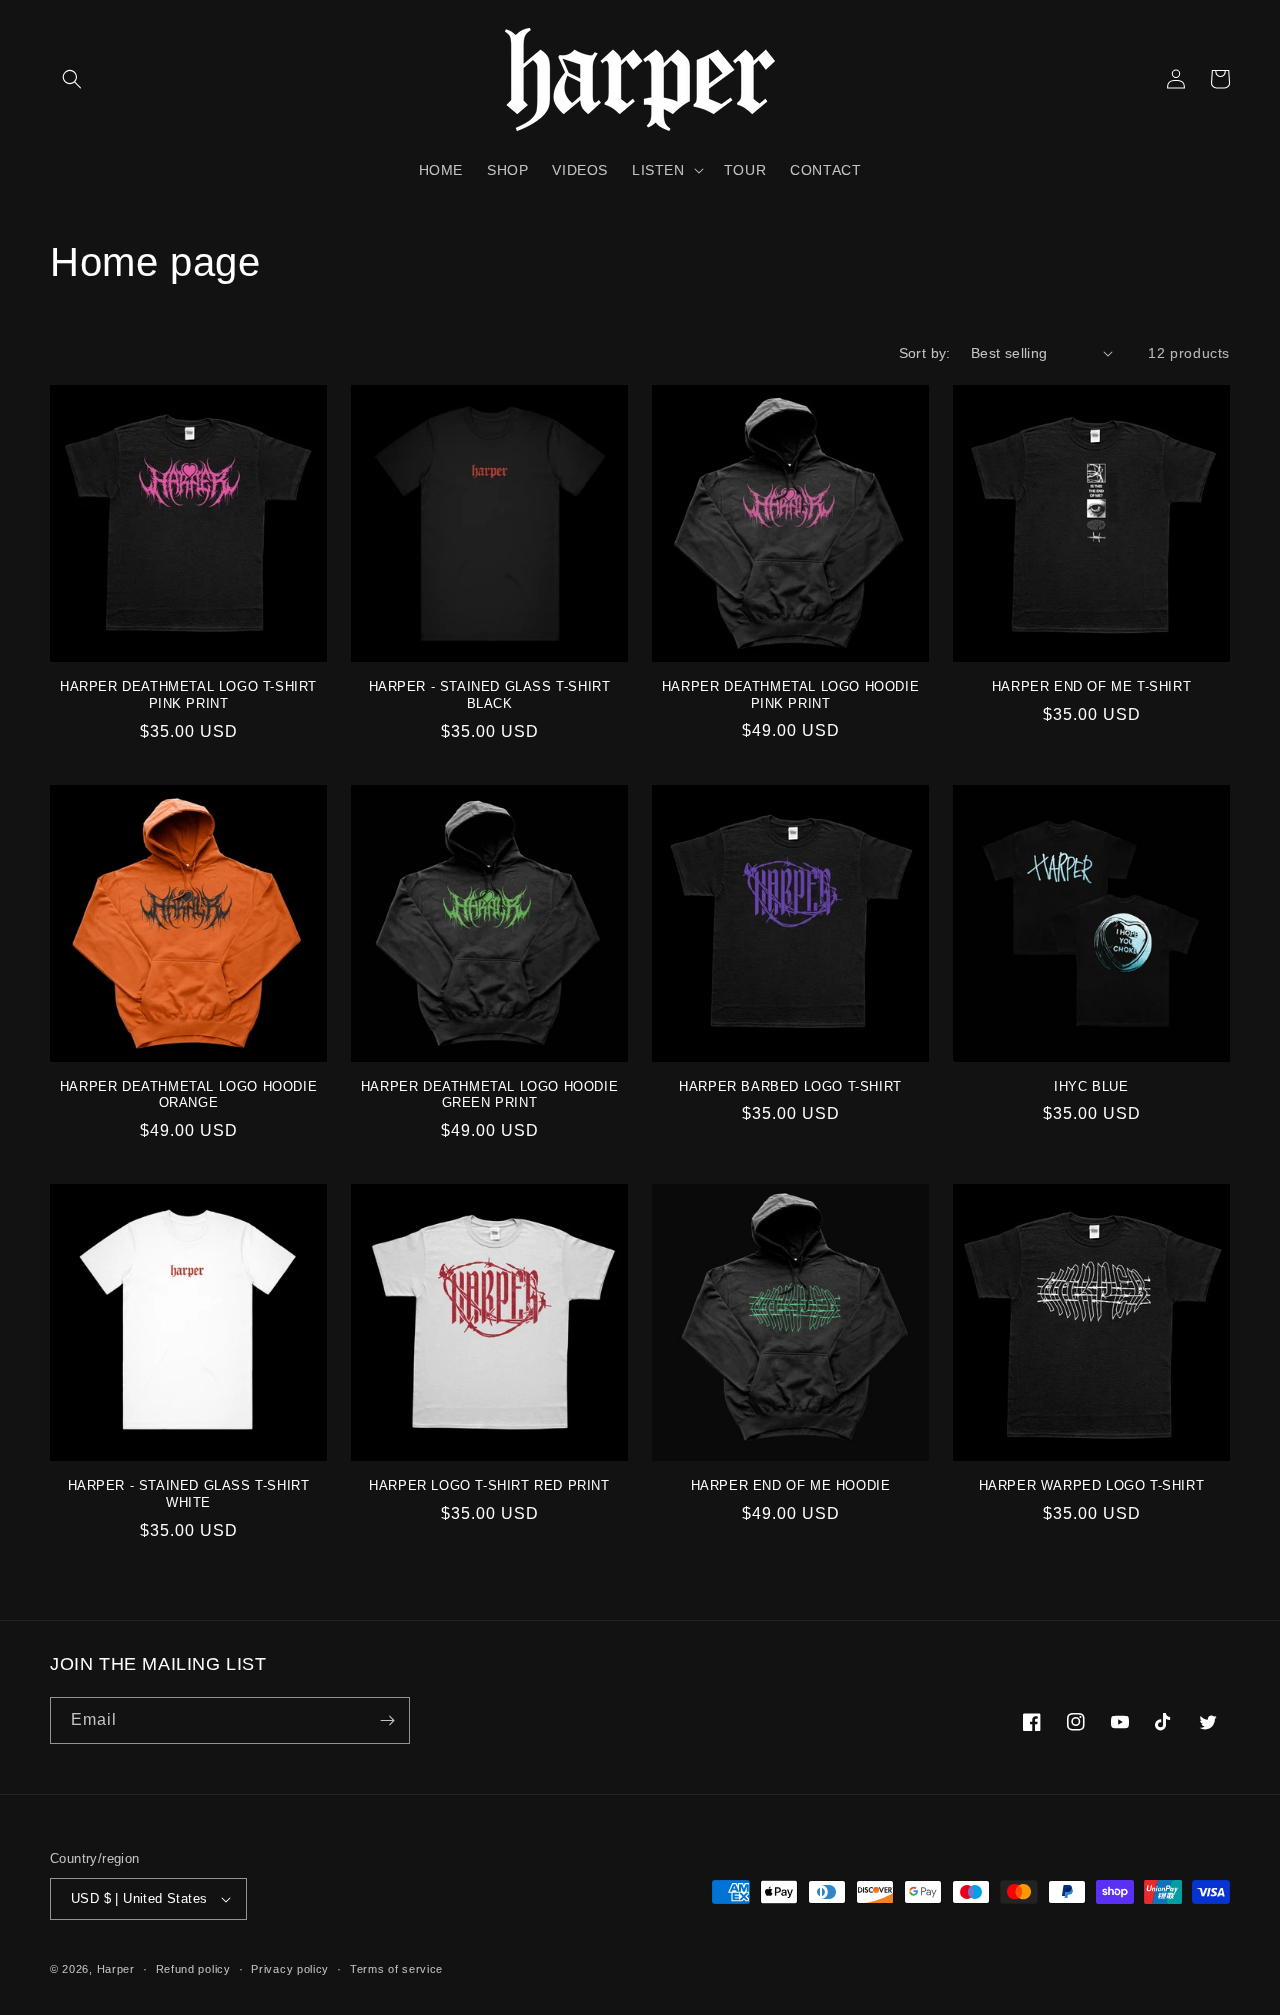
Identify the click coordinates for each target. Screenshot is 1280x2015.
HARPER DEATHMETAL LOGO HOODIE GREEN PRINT (489, 1095)
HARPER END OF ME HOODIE (791, 1485)
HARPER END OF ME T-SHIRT (1091, 686)
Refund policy (193, 1969)
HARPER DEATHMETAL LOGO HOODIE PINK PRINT (790, 695)
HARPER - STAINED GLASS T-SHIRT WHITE (189, 1494)
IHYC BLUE (1091, 1086)
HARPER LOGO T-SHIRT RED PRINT (489, 1485)
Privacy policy (290, 1969)
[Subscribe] (387, 1720)
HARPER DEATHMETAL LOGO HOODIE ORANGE (188, 1095)
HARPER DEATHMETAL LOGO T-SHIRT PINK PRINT (188, 695)
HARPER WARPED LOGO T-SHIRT (1092, 1485)
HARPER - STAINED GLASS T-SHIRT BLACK (490, 695)
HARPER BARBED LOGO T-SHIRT (790, 1086)
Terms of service (396, 1969)
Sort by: (925, 353)
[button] (72, 79)
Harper (116, 1969)
